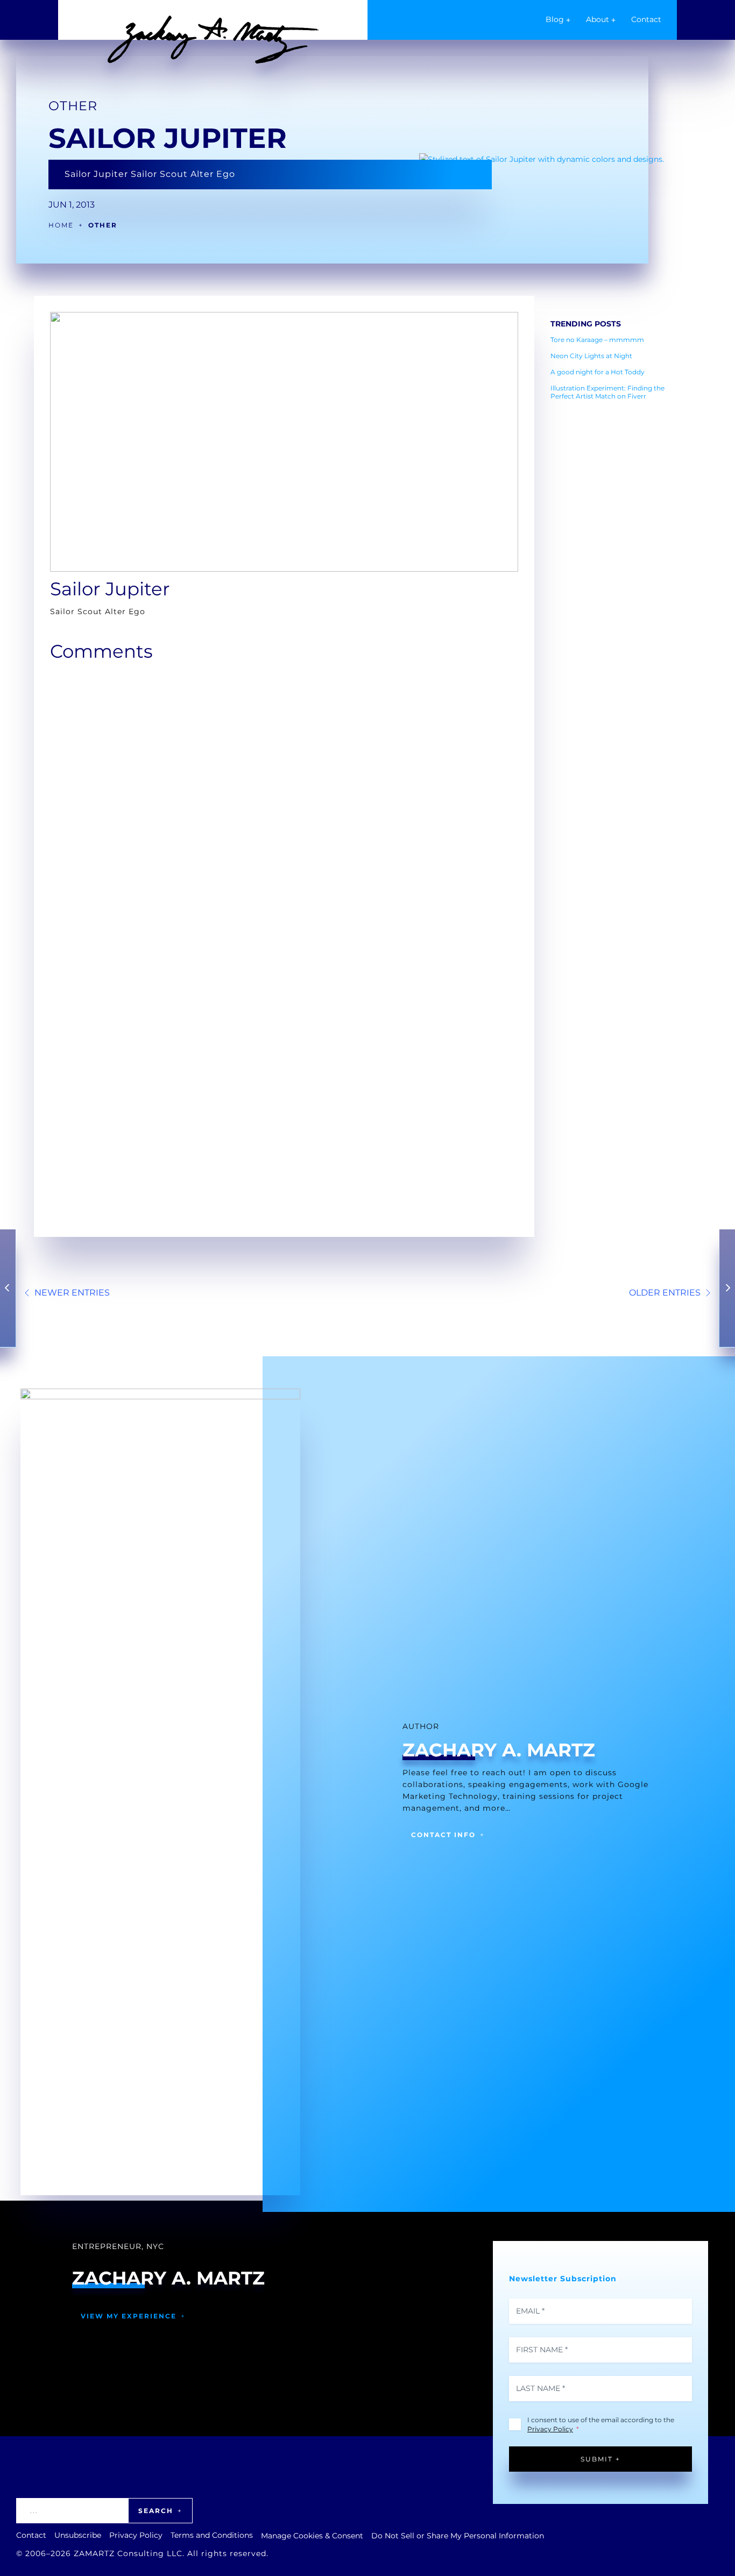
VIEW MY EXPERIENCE (129, 2316)
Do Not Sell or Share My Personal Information (458, 2536)
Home (61, 225)
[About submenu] (613, 20)
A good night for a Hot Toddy (598, 372)
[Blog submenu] (568, 20)
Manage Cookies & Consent (312, 2536)
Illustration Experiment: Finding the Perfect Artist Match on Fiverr (607, 392)
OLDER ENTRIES (665, 1293)
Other (73, 106)
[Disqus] (284, 803)
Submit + (600, 2459)
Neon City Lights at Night (591, 356)
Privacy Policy (550, 2429)
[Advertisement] (618, 570)
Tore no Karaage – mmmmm (597, 340)
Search (156, 2511)
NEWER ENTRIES (72, 1293)
